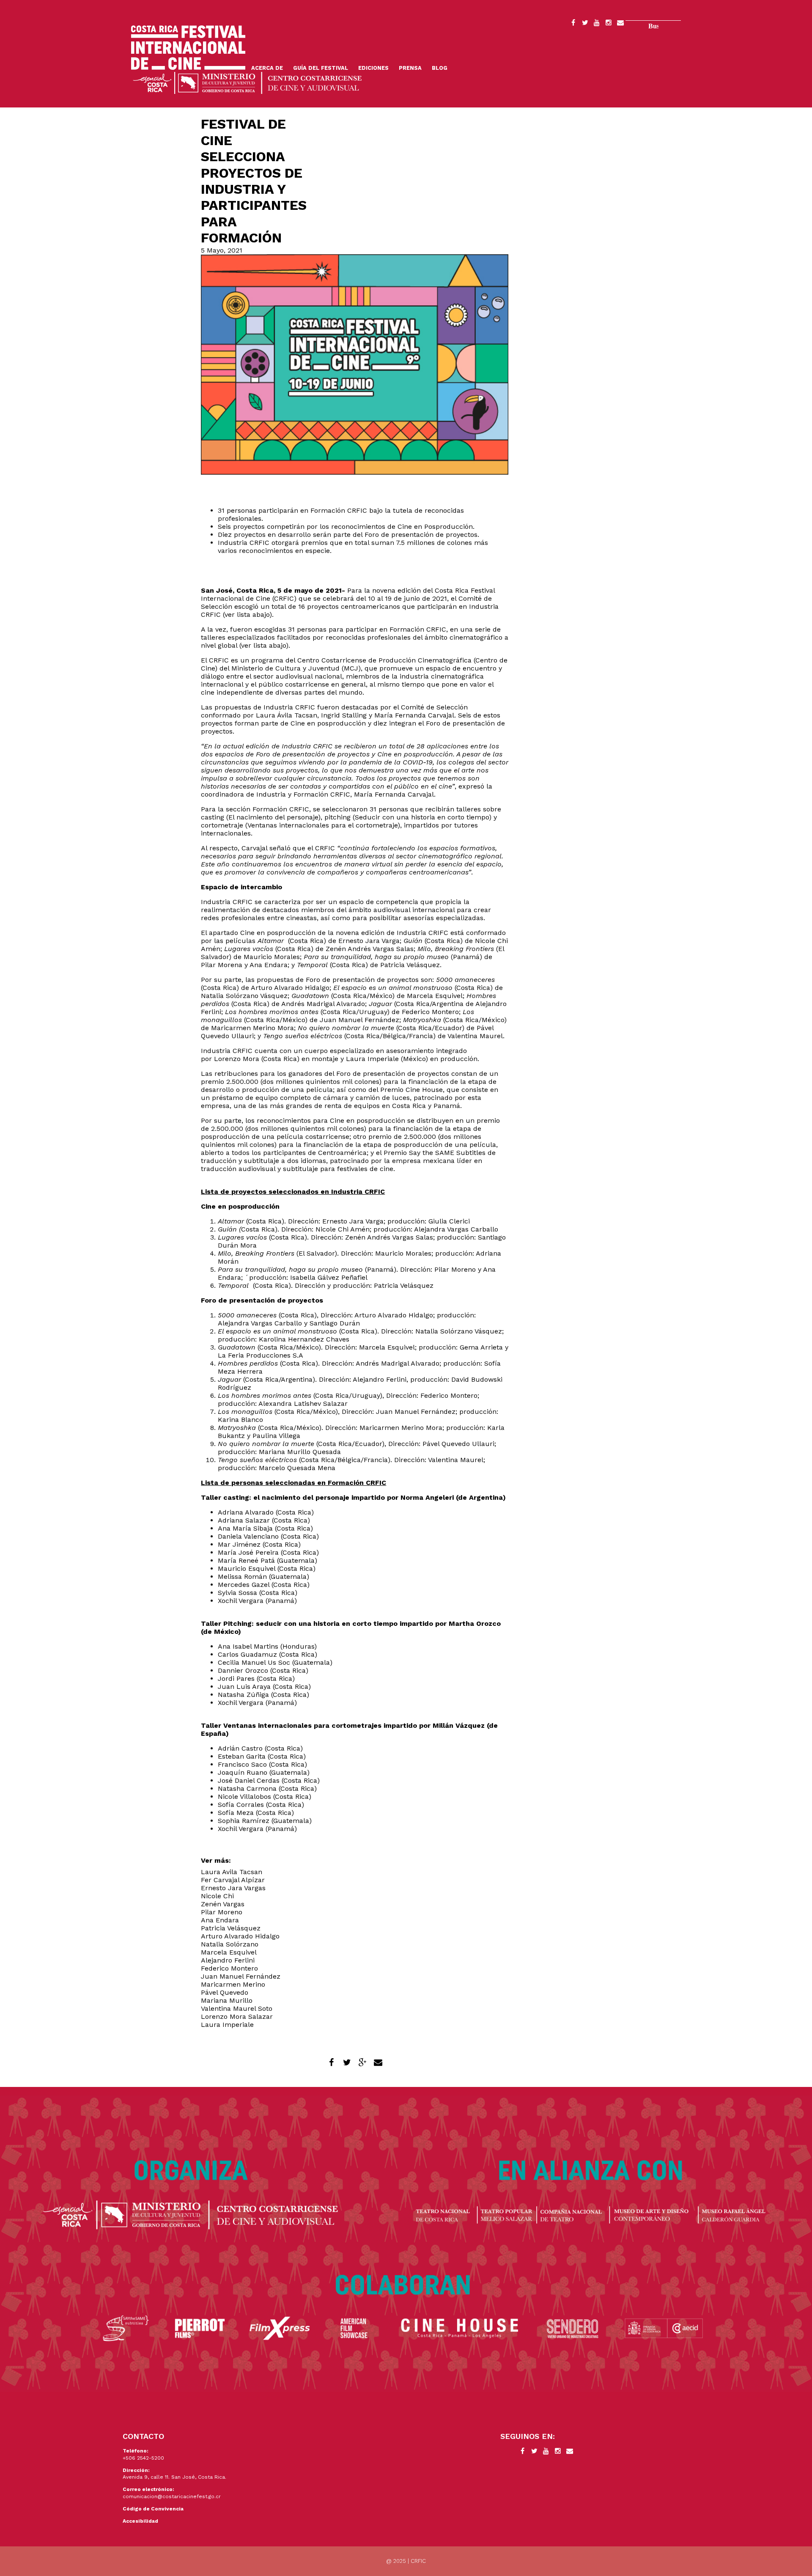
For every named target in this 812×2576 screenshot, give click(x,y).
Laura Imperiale (227, 2025)
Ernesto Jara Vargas (233, 1888)
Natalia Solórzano (230, 1944)
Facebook (573, 24)
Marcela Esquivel (229, 1952)
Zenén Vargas (223, 1904)
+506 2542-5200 (143, 2458)
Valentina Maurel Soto (237, 2008)
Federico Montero (229, 1968)
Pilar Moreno (222, 1912)
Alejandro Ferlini (228, 1960)
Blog (440, 68)
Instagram (609, 24)
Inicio (188, 48)
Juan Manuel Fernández (241, 1976)
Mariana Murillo (227, 2000)
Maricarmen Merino (233, 1984)
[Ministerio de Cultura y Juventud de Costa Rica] (247, 82)
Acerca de (267, 68)
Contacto (620, 24)
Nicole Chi (217, 1896)
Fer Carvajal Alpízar (233, 1880)
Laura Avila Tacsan (232, 1872)
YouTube (597, 24)
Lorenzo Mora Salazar (237, 2017)
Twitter (585, 24)
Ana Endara (220, 1920)
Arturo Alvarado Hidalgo (240, 1936)
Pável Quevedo (225, 1992)
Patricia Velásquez (231, 1928)
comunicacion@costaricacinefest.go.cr (172, 2496)
